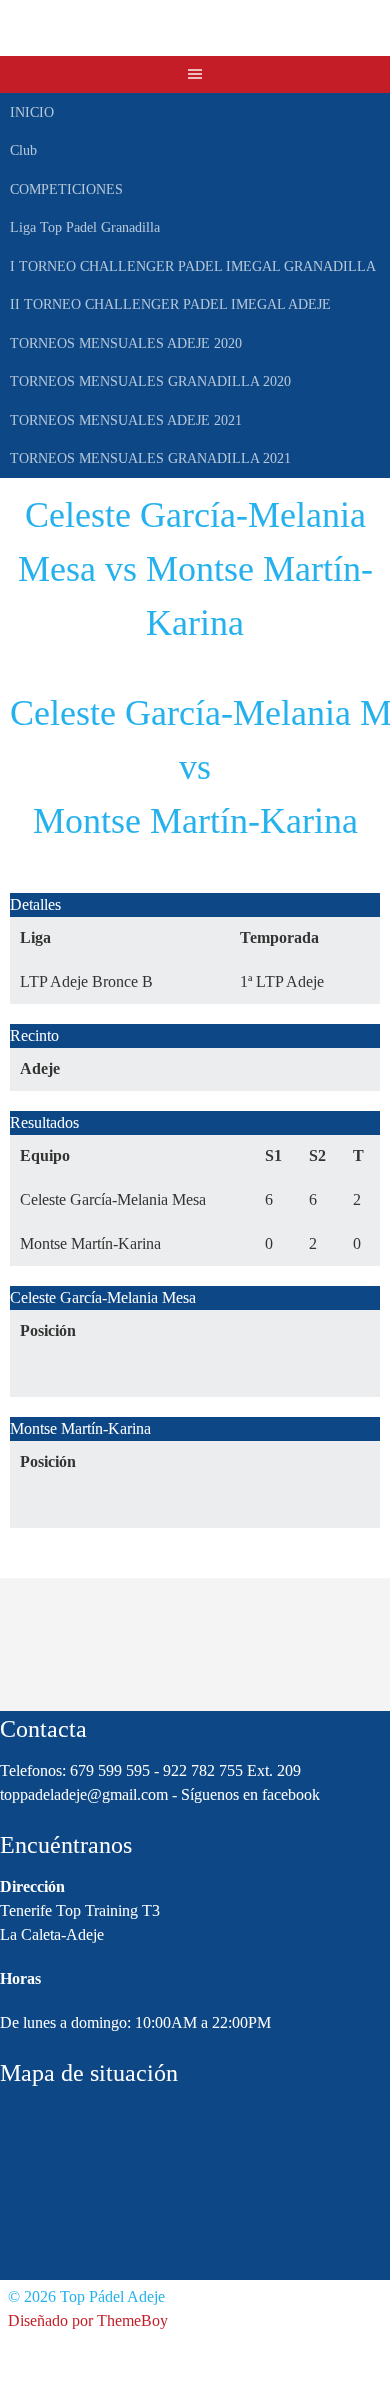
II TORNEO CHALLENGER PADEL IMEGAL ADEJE (170, 304)
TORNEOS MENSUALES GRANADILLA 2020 (150, 381)
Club (23, 150)
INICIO (32, 112)
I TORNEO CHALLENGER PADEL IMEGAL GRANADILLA (193, 266)
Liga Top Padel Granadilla (85, 227)
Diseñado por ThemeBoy (88, 2320)
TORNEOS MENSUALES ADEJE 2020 (126, 343)
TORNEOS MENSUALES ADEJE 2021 (126, 420)
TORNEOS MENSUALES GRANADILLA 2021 (150, 458)
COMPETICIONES (66, 189)
